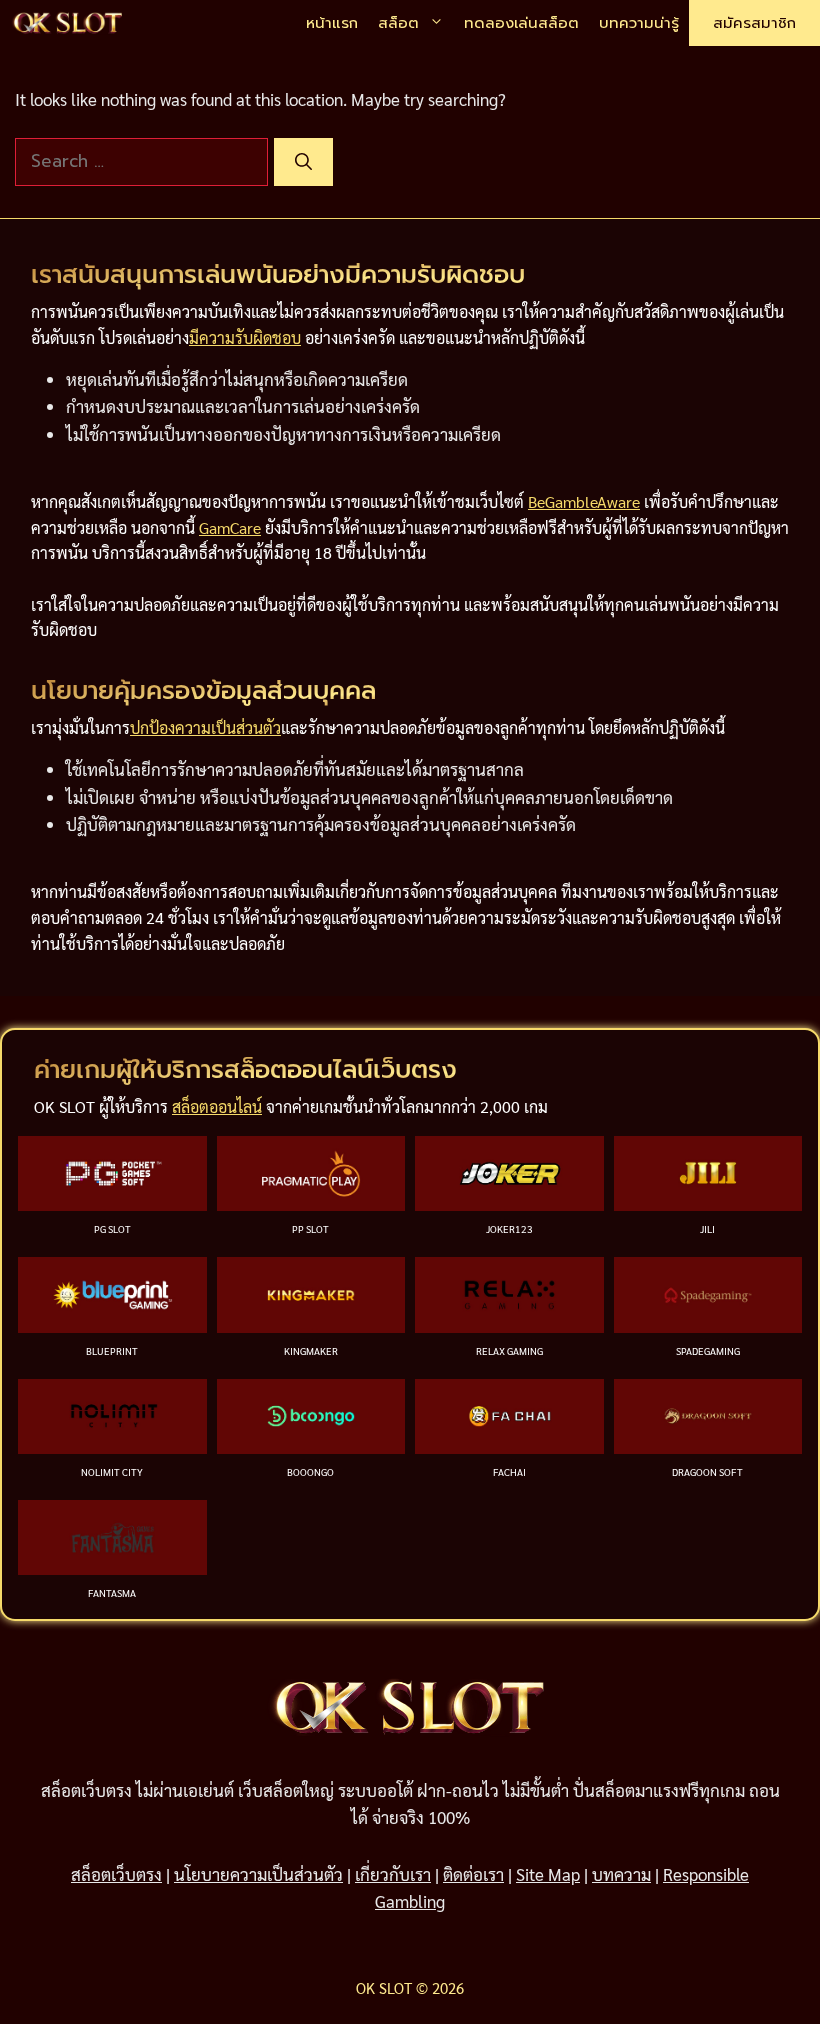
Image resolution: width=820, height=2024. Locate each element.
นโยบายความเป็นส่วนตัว (258, 1874)
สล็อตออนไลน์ (217, 1106)
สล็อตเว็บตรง (116, 1874)
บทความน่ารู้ (639, 23)
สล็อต (398, 23)
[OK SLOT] (68, 23)
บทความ (621, 1874)
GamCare (230, 527)
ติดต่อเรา (473, 1874)
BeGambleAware (584, 501)
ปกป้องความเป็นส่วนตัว (205, 727)
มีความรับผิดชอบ (245, 337)
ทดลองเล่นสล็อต (521, 23)
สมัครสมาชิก (754, 23)
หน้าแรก (332, 23)
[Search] (303, 162)
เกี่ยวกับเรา (393, 1874)
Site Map (548, 1874)
